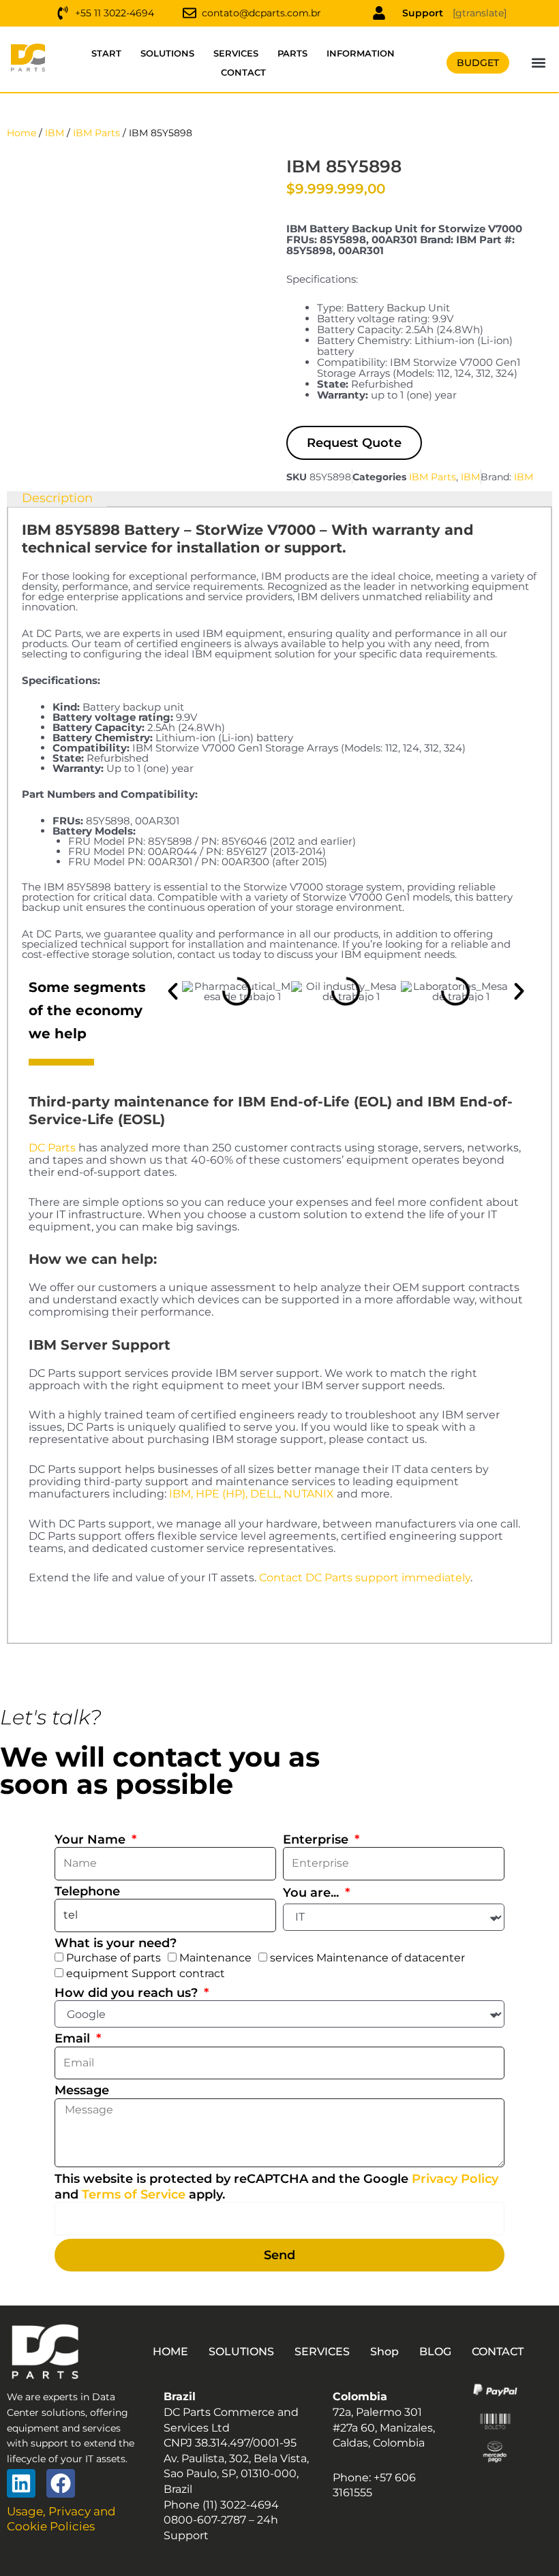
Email (74, 2038)
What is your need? (116, 1943)
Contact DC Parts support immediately (365, 1578)
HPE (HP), (222, 1494)
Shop (384, 2352)
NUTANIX (309, 1494)
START (106, 53)
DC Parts (52, 1148)
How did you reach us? (128, 1993)
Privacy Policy (455, 2179)
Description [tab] (57, 498)
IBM (55, 133)
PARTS (292, 53)
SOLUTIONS (167, 53)
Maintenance (215, 1958)
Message (82, 2090)
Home (21, 133)
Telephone (87, 1891)
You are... (313, 1893)
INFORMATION (361, 53)
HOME (170, 2352)
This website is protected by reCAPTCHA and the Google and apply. (276, 2187)
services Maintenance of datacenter (367, 1958)
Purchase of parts (114, 1958)
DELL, (266, 1494)
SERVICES (236, 53)
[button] (539, 63)
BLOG (435, 2352)
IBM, (181, 1494)
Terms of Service (134, 2194)
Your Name (92, 1840)
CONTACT (243, 72)
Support (423, 13)
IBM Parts (96, 133)
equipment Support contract (146, 1973)
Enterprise (317, 1840)
